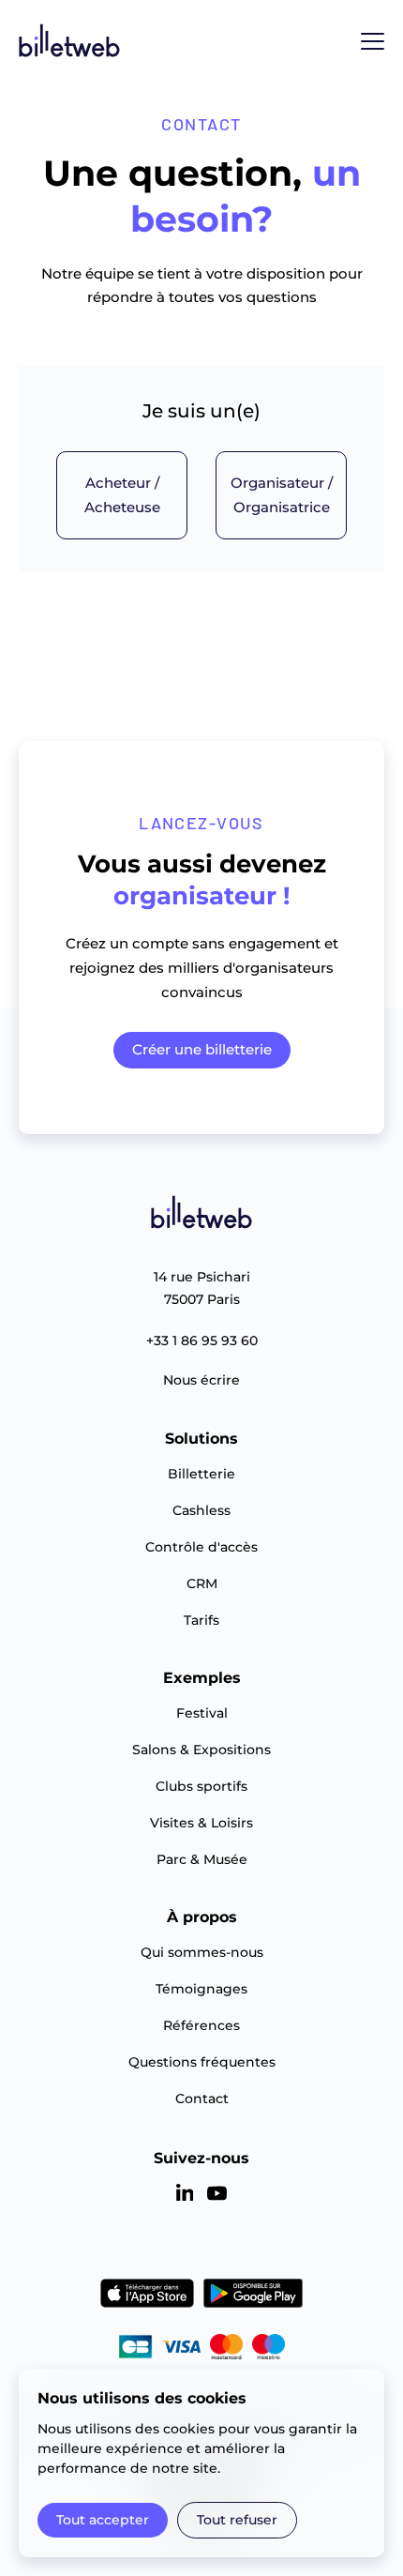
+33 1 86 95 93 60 (202, 1341)
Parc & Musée (202, 1859)
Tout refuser (237, 2520)
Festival (202, 1713)
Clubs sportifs (201, 1786)
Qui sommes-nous (202, 1952)
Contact (202, 2099)
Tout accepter (103, 2520)
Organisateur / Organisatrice (282, 495)
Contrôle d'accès (201, 1547)
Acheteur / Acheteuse (122, 495)
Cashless (201, 1510)
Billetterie (201, 1474)
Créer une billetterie (202, 1049)
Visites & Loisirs (201, 1823)
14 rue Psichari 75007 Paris (202, 1288)
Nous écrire (201, 1380)
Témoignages (201, 1989)
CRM (202, 1583)
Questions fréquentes (202, 2062)
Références (201, 2025)
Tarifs (201, 1620)
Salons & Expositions (201, 1750)
